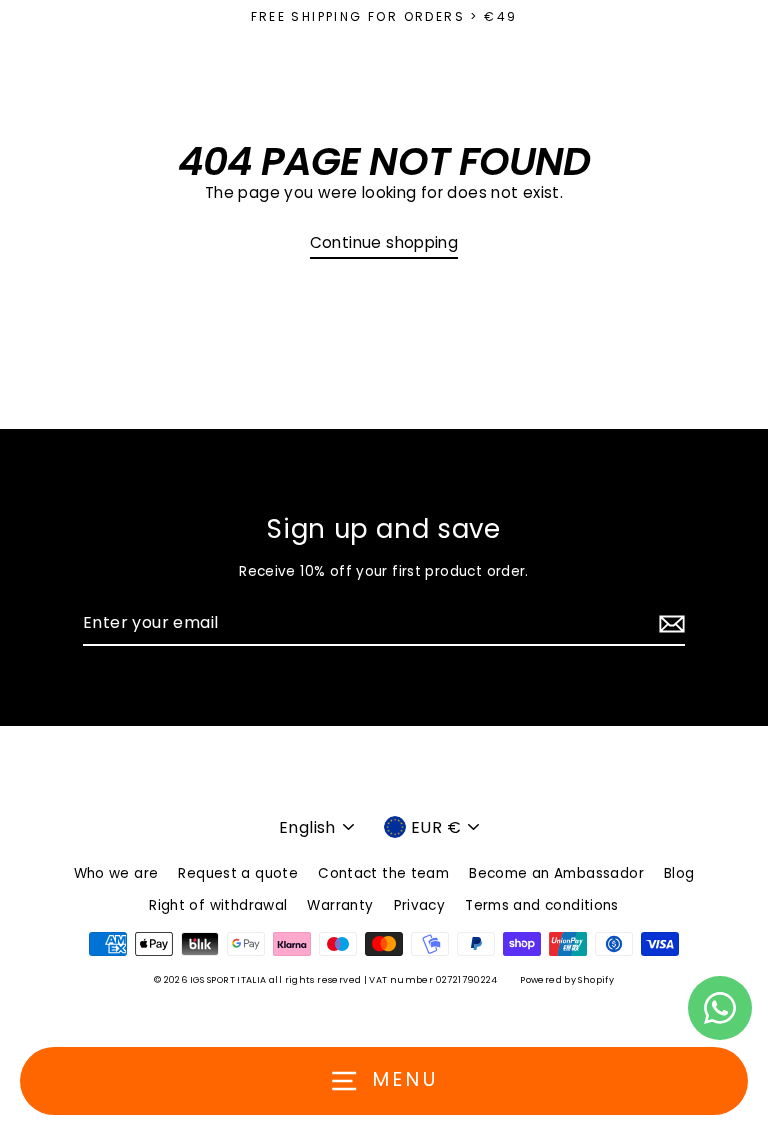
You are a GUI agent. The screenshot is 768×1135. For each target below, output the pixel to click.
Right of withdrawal (218, 905)
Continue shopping (384, 242)
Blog (679, 873)
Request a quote (238, 873)
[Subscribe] (669, 624)
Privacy (420, 905)
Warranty (340, 905)
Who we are (116, 873)
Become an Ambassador (556, 873)
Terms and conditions (542, 905)
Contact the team (383, 873)
